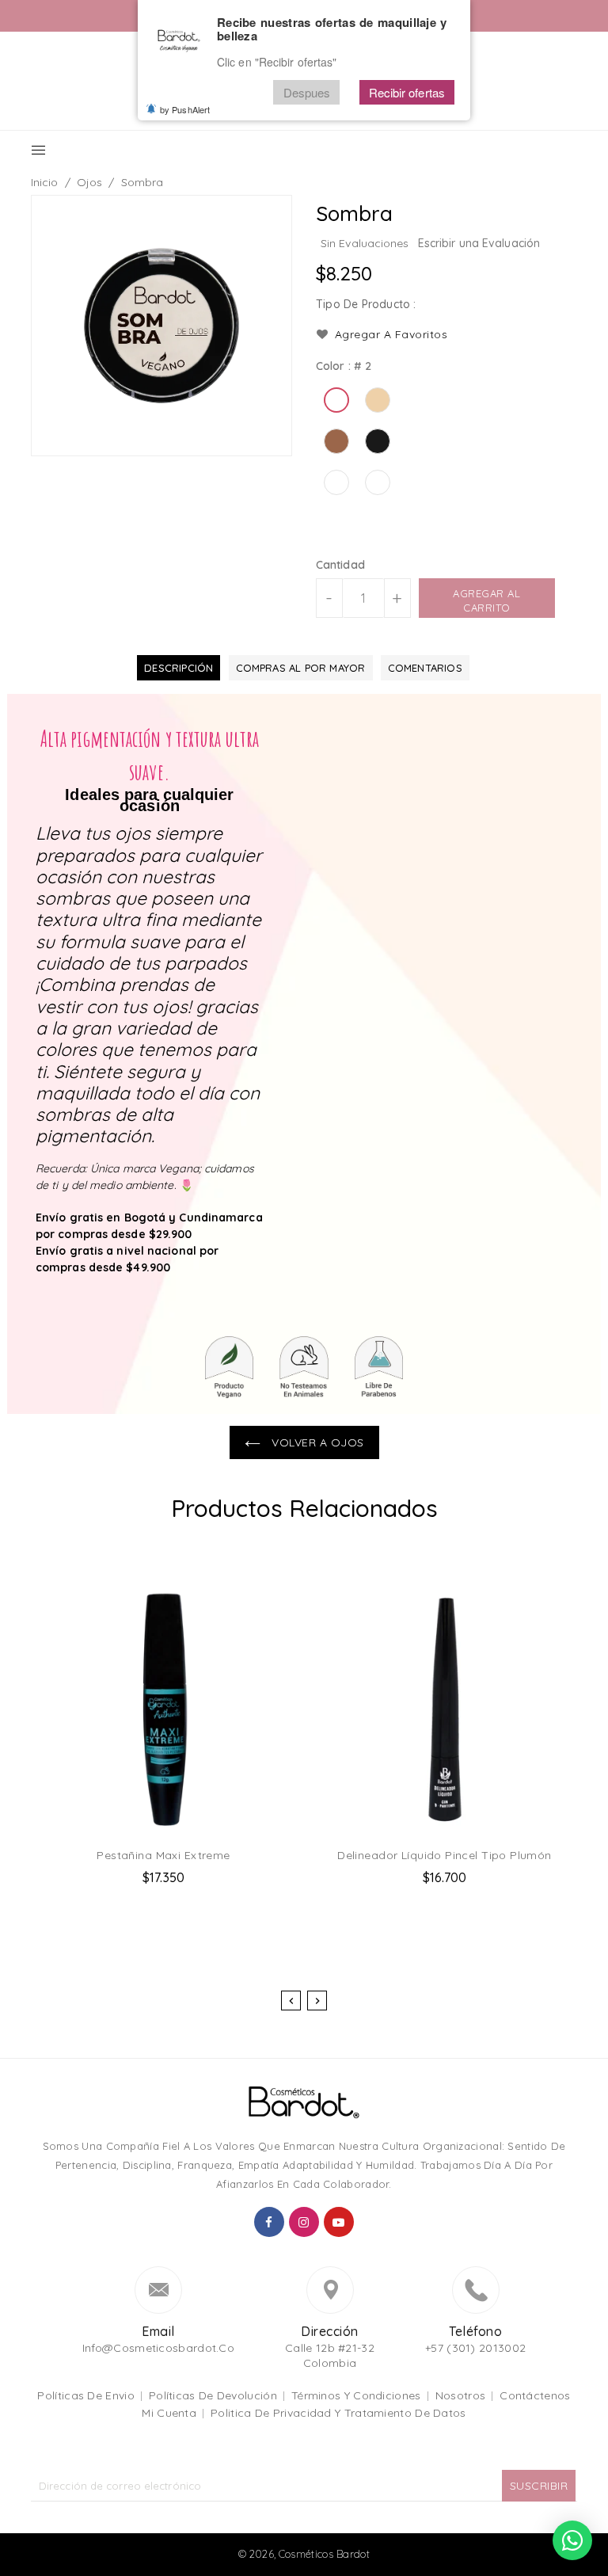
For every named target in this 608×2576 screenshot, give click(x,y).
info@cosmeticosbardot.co (158, 2348)
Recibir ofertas (407, 92)
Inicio (45, 182)
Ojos (89, 182)
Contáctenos (535, 2395)
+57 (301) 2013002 (475, 2348)
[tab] (179, 668)
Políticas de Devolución (213, 2395)
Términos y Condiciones (356, 2395)
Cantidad (340, 565)
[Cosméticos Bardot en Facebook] (269, 2222)
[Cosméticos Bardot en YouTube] (339, 2222)
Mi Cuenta (169, 2413)
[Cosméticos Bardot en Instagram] (304, 2222)
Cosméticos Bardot (324, 2554)
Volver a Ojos (316, 1442)
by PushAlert (185, 109)
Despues (307, 92)
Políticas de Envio (85, 2395)
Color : (344, 366)
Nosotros (460, 2395)
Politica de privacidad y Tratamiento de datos (338, 2413)
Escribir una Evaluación (479, 243)
